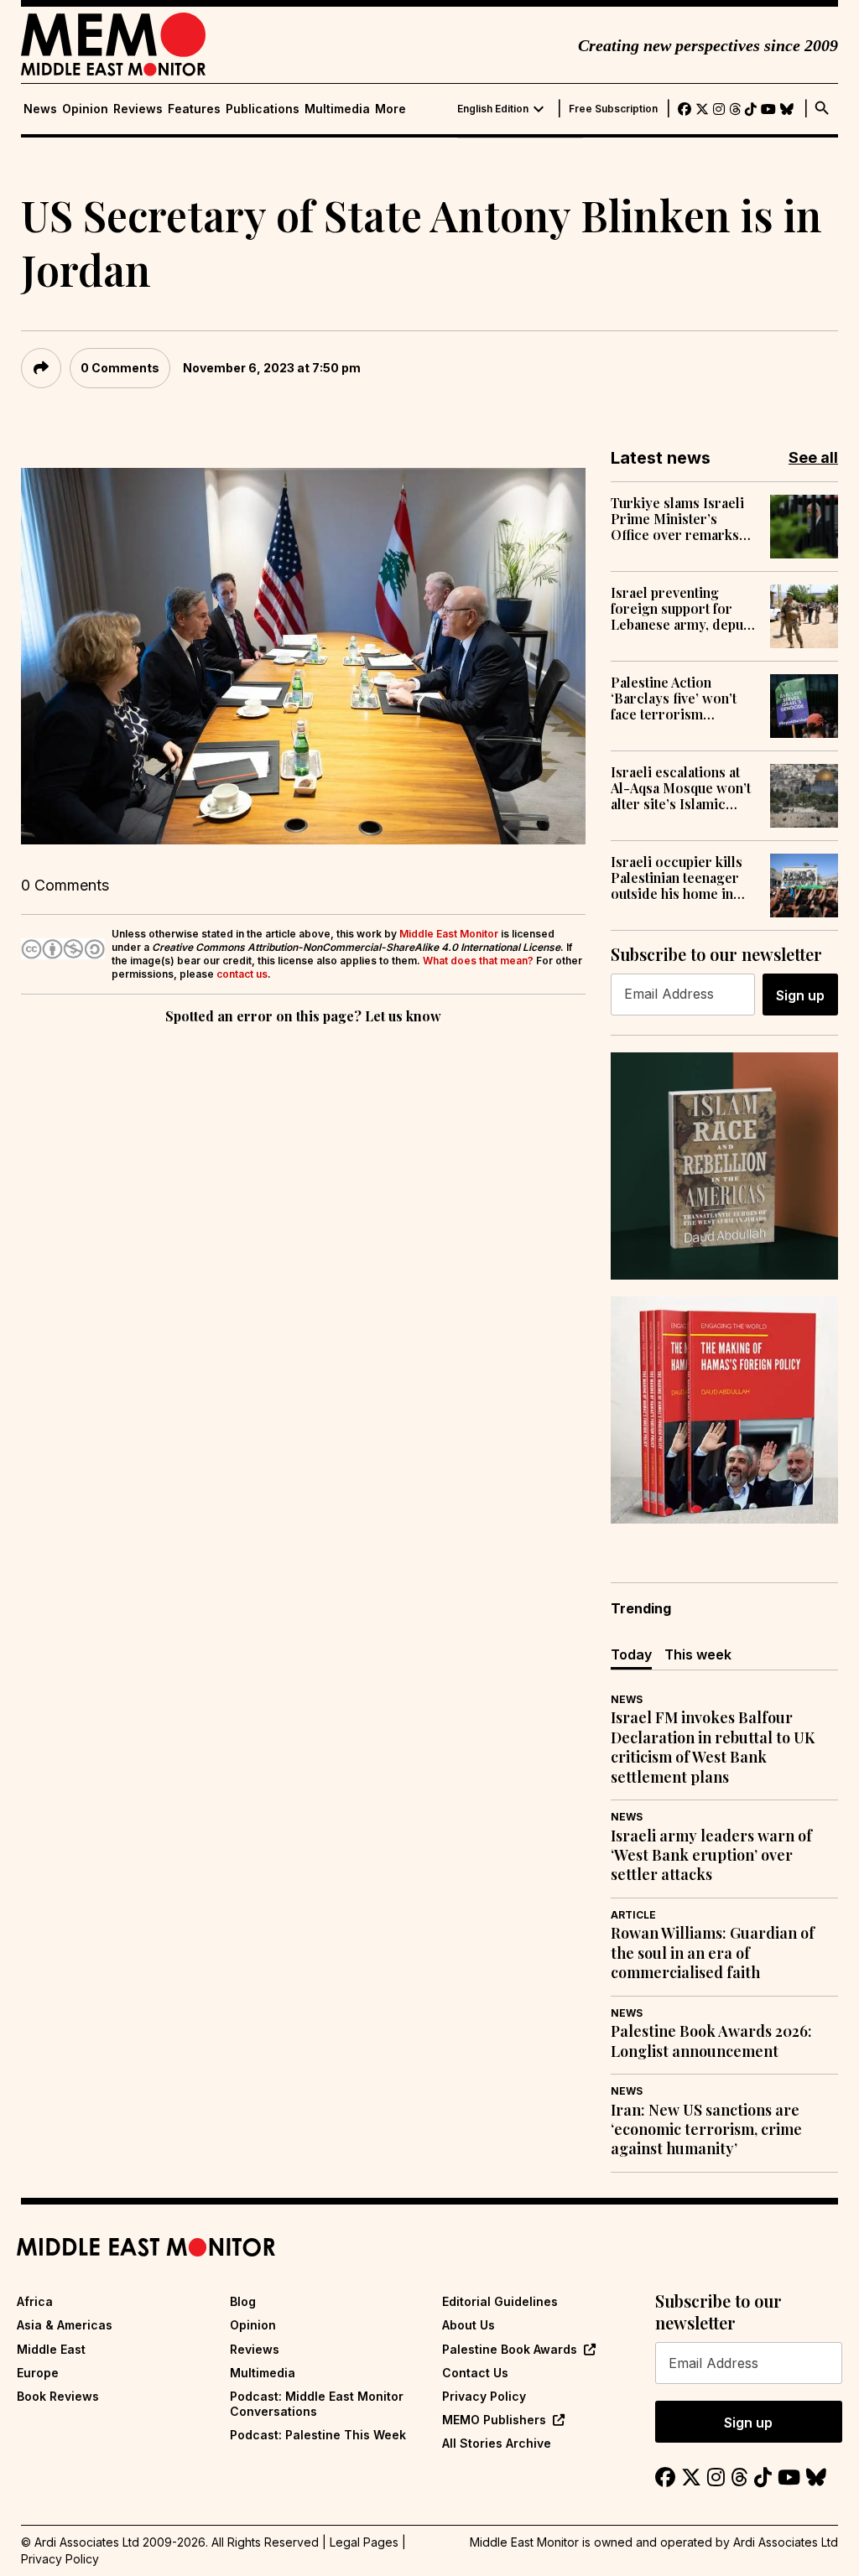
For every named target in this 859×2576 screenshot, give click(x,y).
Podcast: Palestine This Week (318, 2435)
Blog (243, 2301)
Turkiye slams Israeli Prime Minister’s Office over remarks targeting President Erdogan (677, 519)
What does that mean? (478, 961)
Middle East (51, 2349)
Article (633, 1915)
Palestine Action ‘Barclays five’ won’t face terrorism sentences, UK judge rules (674, 699)
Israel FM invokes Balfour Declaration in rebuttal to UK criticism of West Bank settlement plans (713, 1747)
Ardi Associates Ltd (786, 2542)
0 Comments (120, 368)
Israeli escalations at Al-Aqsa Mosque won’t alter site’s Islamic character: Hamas (681, 788)
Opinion (85, 109)
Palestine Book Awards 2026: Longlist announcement (711, 2041)
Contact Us (475, 2373)
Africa (35, 2301)
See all (813, 457)
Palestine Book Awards (510, 2349)
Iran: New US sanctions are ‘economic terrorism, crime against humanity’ (706, 2130)
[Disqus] (303, 1259)
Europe (38, 2373)
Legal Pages (364, 2542)
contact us (242, 974)
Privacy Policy (484, 2396)
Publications (263, 109)
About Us (469, 2325)
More (390, 109)
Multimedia (337, 109)
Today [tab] (631, 1654)
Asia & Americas (65, 2325)
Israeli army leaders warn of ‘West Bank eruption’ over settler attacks (711, 1856)
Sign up (800, 995)
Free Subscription (613, 109)
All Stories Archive (497, 2443)
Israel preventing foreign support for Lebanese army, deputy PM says (683, 609)
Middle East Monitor (449, 934)
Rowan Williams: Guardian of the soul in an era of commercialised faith (713, 1953)
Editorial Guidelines (500, 2301)
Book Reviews (58, 2396)
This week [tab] (698, 1654)
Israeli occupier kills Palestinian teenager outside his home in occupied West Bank (677, 878)
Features (194, 109)
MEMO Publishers (494, 2420)
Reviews (138, 109)
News (40, 109)
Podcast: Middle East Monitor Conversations (317, 2404)
